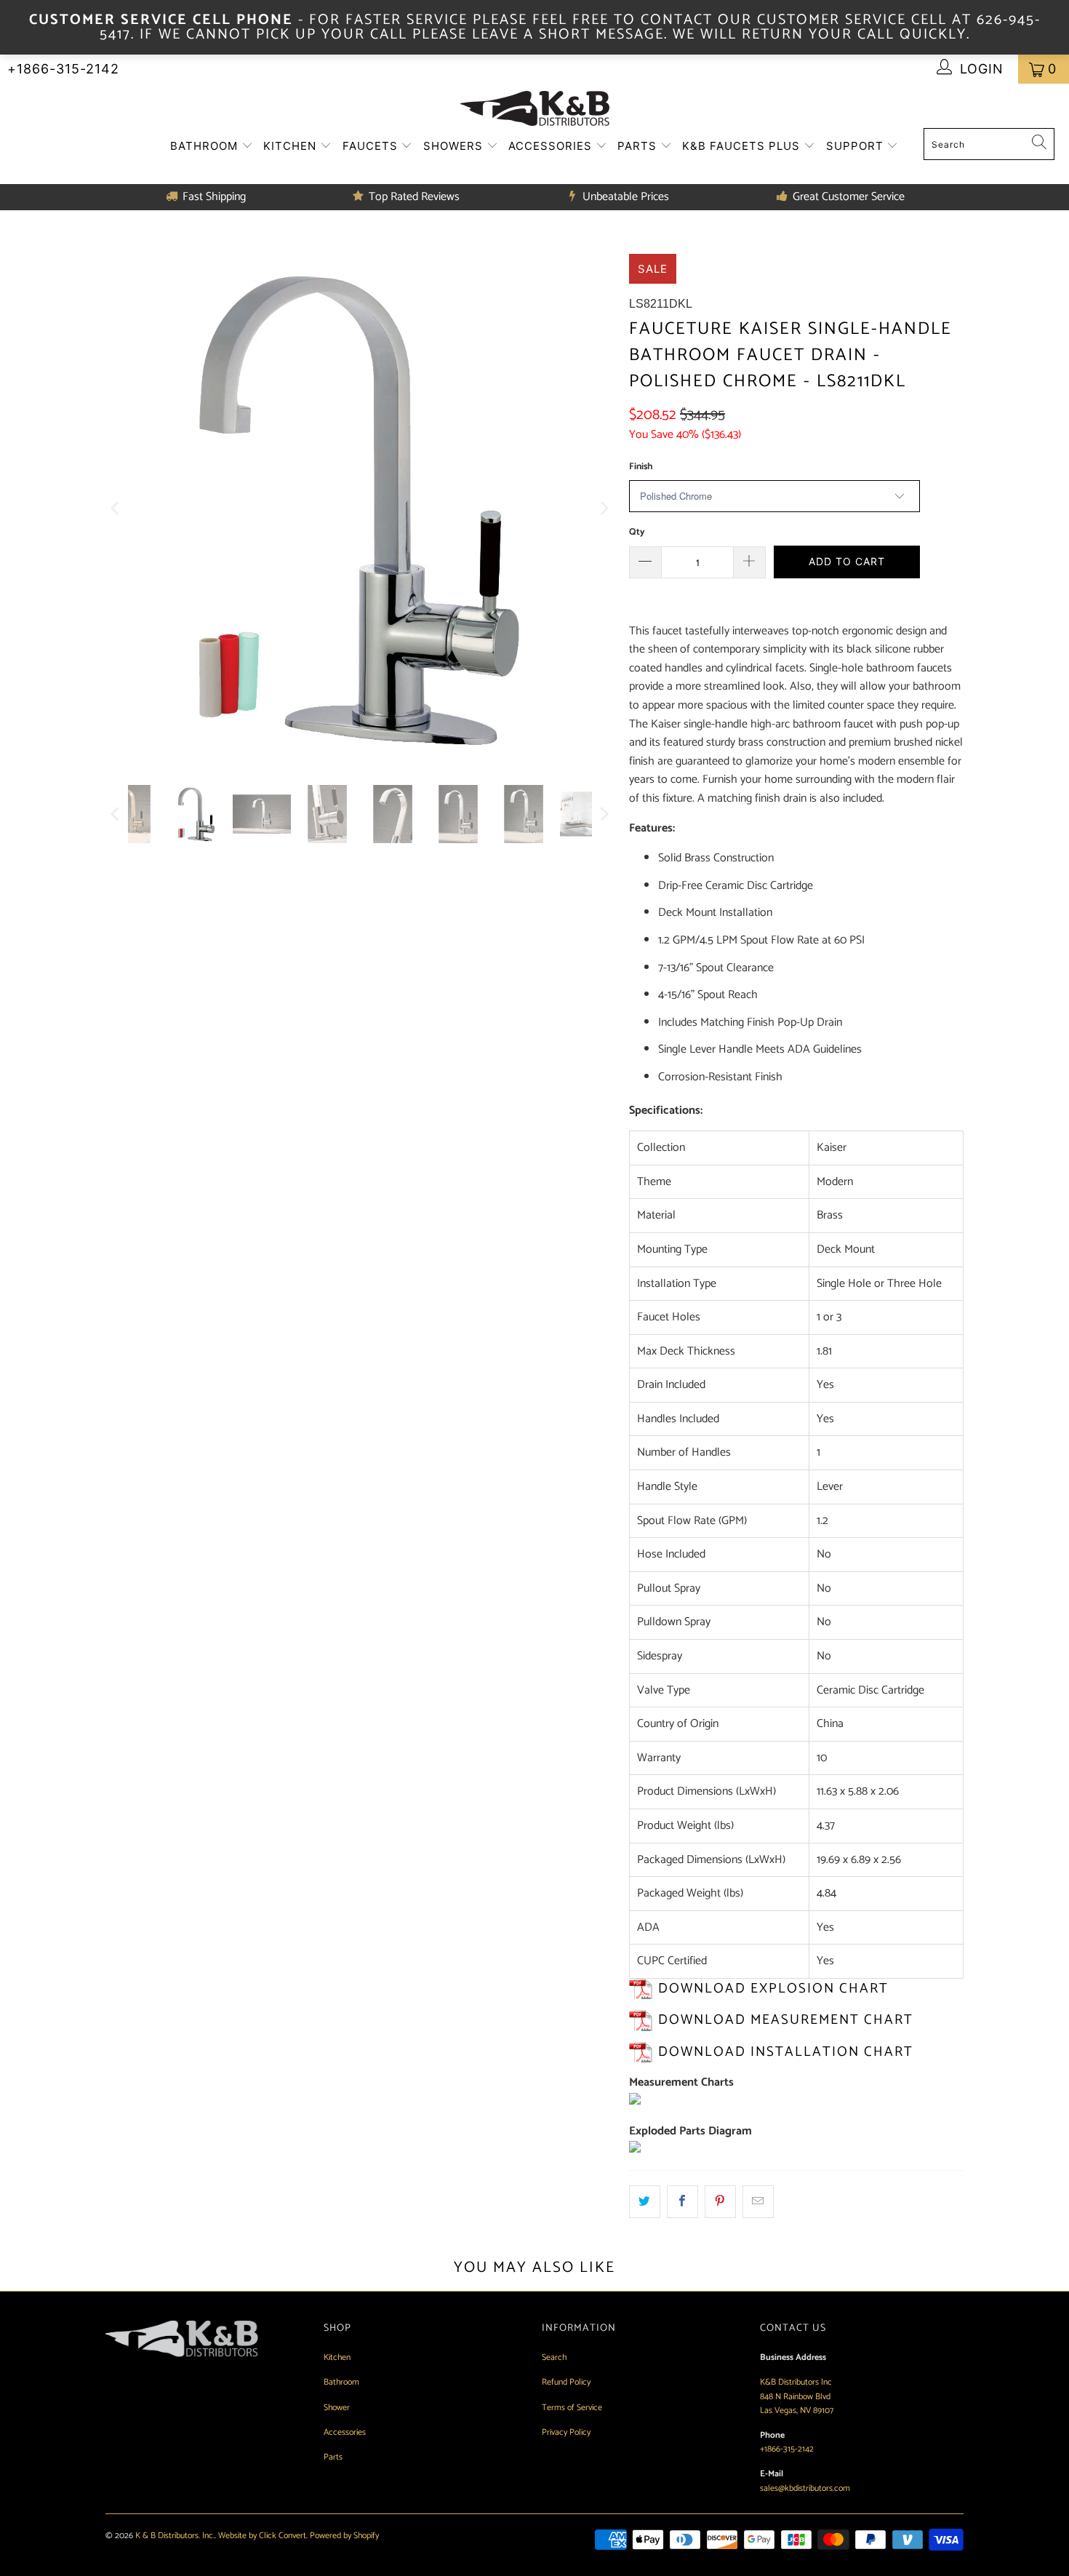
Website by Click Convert (262, 2536)
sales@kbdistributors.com (805, 2488)
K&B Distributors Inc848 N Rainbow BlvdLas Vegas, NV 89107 (797, 2396)
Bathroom (206, 146)
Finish (641, 467)
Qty (637, 532)
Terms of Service (572, 2408)
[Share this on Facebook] (682, 2202)
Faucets (372, 146)
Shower (337, 2408)
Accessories (552, 146)
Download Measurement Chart (786, 2020)
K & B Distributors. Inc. (175, 2536)
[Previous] (116, 509)
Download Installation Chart (786, 2052)
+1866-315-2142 (63, 69)
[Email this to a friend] (758, 2202)
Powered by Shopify (344, 2536)
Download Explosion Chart (773, 1989)
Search (554, 2357)
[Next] (604, 509)
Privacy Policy (566, 2432)
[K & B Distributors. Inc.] (535, 109)
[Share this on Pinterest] (720, 2202)
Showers (455, 146)
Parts (639, 146)
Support (857, 146)
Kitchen (292, 146)
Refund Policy (566, 2382)
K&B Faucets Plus (743, 146)
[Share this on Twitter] (645, 2202)
